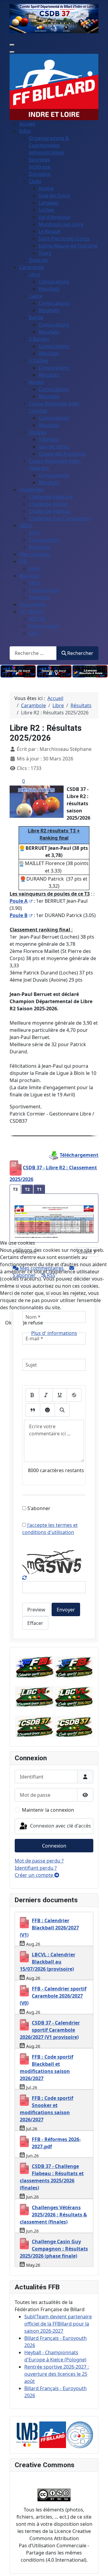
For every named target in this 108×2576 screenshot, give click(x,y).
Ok (8, 1323)
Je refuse (33, 1323)
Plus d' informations (54, 1333)
